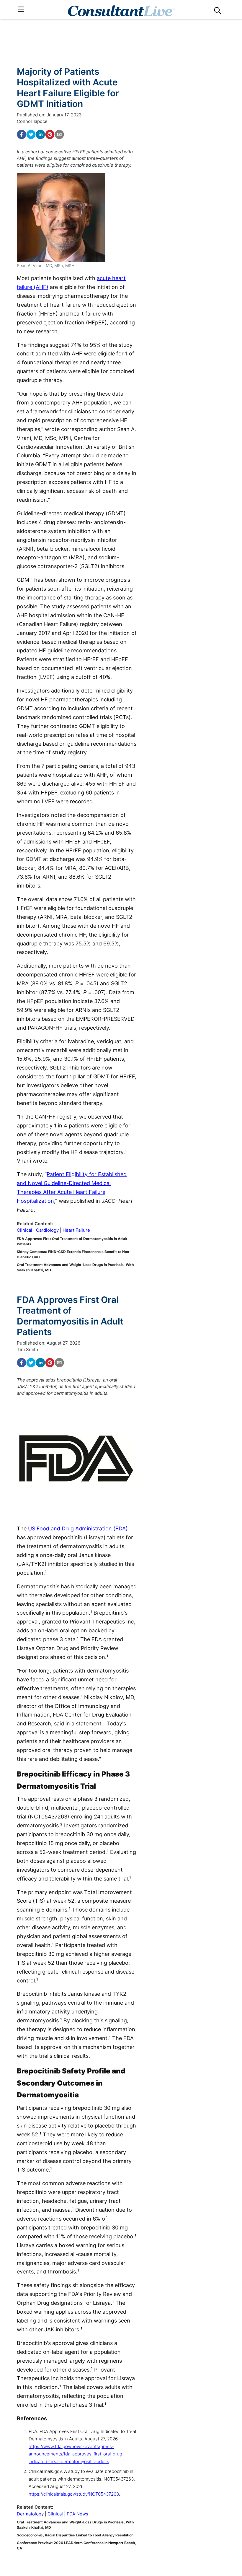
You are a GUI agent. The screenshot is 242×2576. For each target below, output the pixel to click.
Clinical (24, 1230)
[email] (59, 134)
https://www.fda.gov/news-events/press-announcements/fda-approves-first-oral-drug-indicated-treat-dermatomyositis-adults (76, 2454)
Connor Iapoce (32, 121)
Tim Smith (27, 1349)
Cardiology (47, 1230)
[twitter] (31, 134)
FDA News (77, 2514)
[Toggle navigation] (21, 9)
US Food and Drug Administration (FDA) (78, 1528)
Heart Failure (76, 1230)
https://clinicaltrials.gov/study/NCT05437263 (74, 2494)
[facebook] (22, 134)
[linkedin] (40, 134)
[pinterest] (50, 134)
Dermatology (30, 2514)
